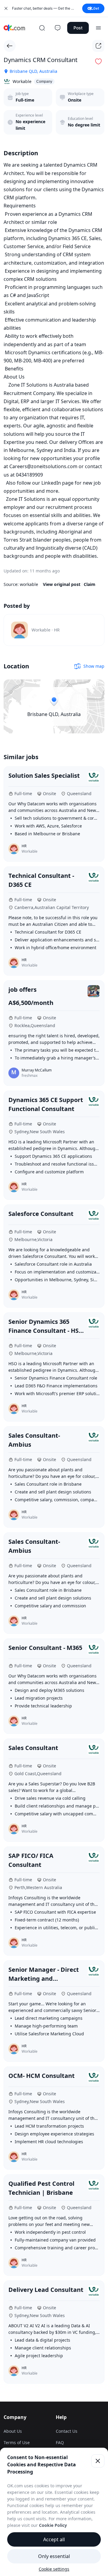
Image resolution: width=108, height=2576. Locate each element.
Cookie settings (54, 2569)
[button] (98, 61)
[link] (54, 630)
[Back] (10, 46)
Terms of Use (17, 2442)
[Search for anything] (42, 28)
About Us (13, 2431)
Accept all (54, 2539)
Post (78, 28)
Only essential (54, 2556)
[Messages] (58, 28)
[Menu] (98, 28)
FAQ (60, 2442)
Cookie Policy (53, 2525)
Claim (90, 584)
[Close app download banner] (6, 8)
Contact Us (67, 2431)
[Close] (98, 2461)
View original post (62, 584)
